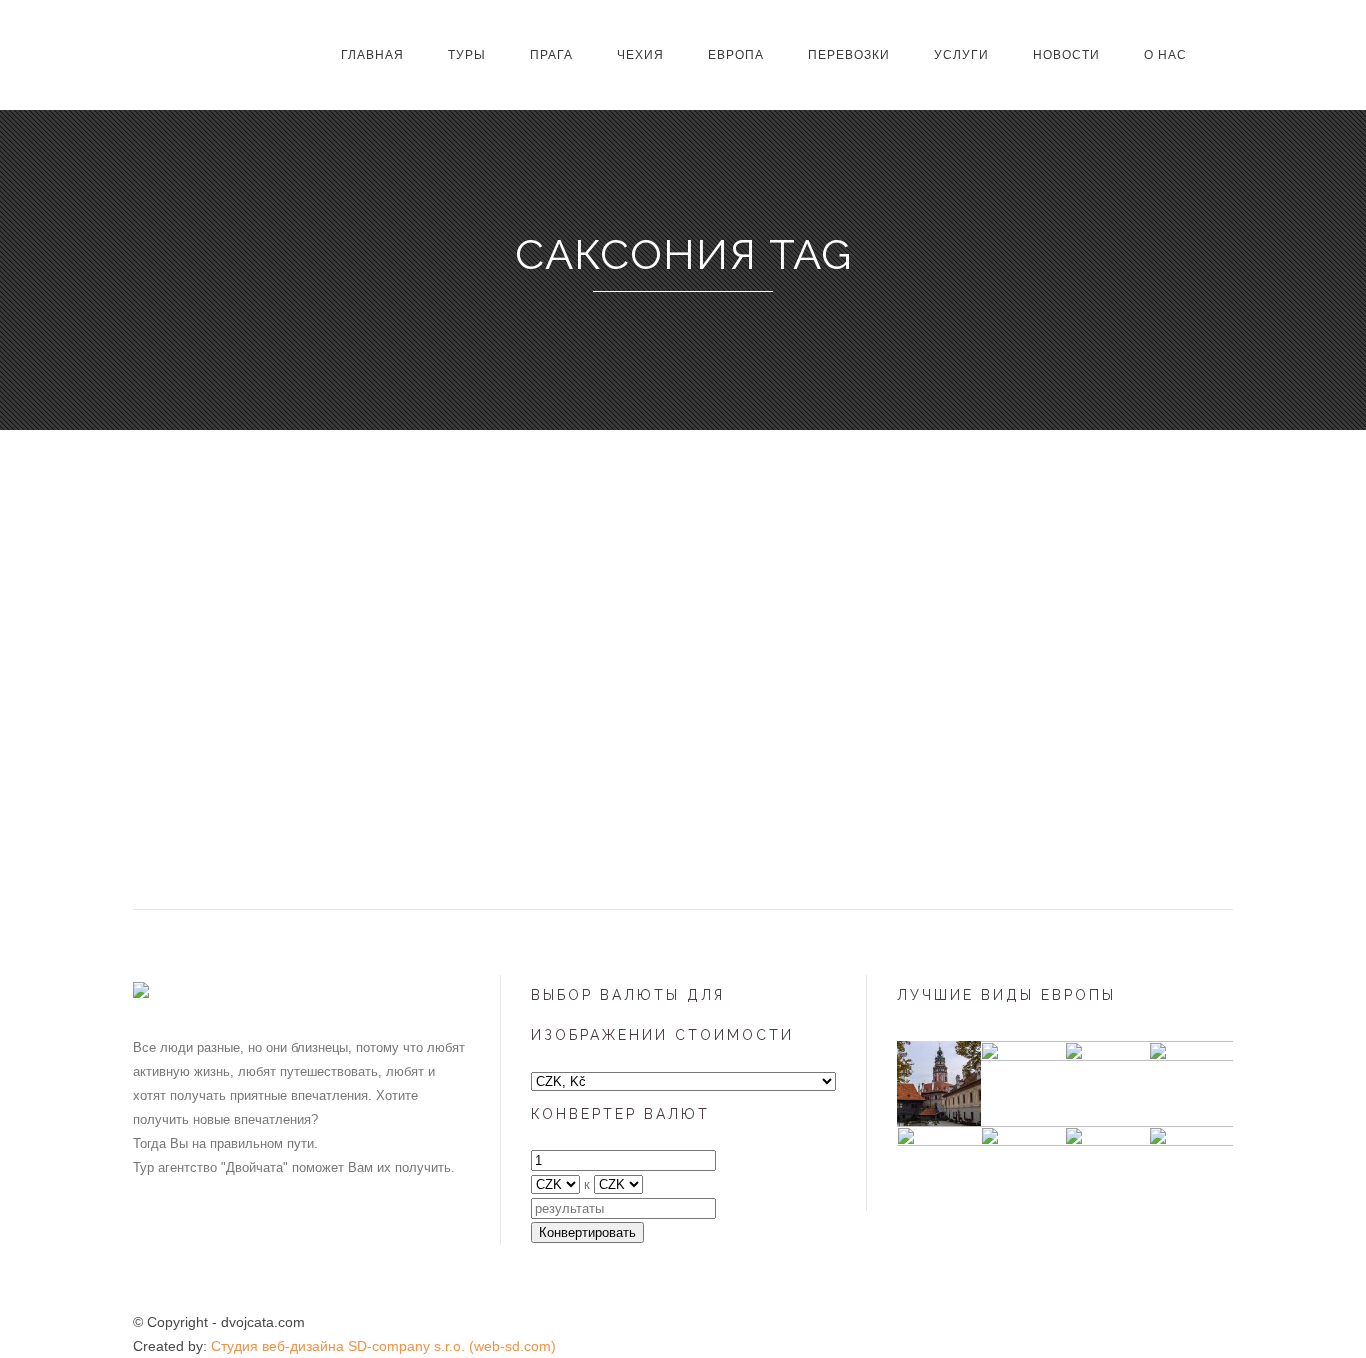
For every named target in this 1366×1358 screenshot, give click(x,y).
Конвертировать (587, 1232)
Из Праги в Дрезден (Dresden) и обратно (638, 693)
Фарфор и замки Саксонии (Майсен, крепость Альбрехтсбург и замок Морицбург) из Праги (274, 721)
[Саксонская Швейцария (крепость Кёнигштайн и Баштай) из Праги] (990, 565)
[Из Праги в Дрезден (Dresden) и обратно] (647, 565)
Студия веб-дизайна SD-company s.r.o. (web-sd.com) (383, 1346)
